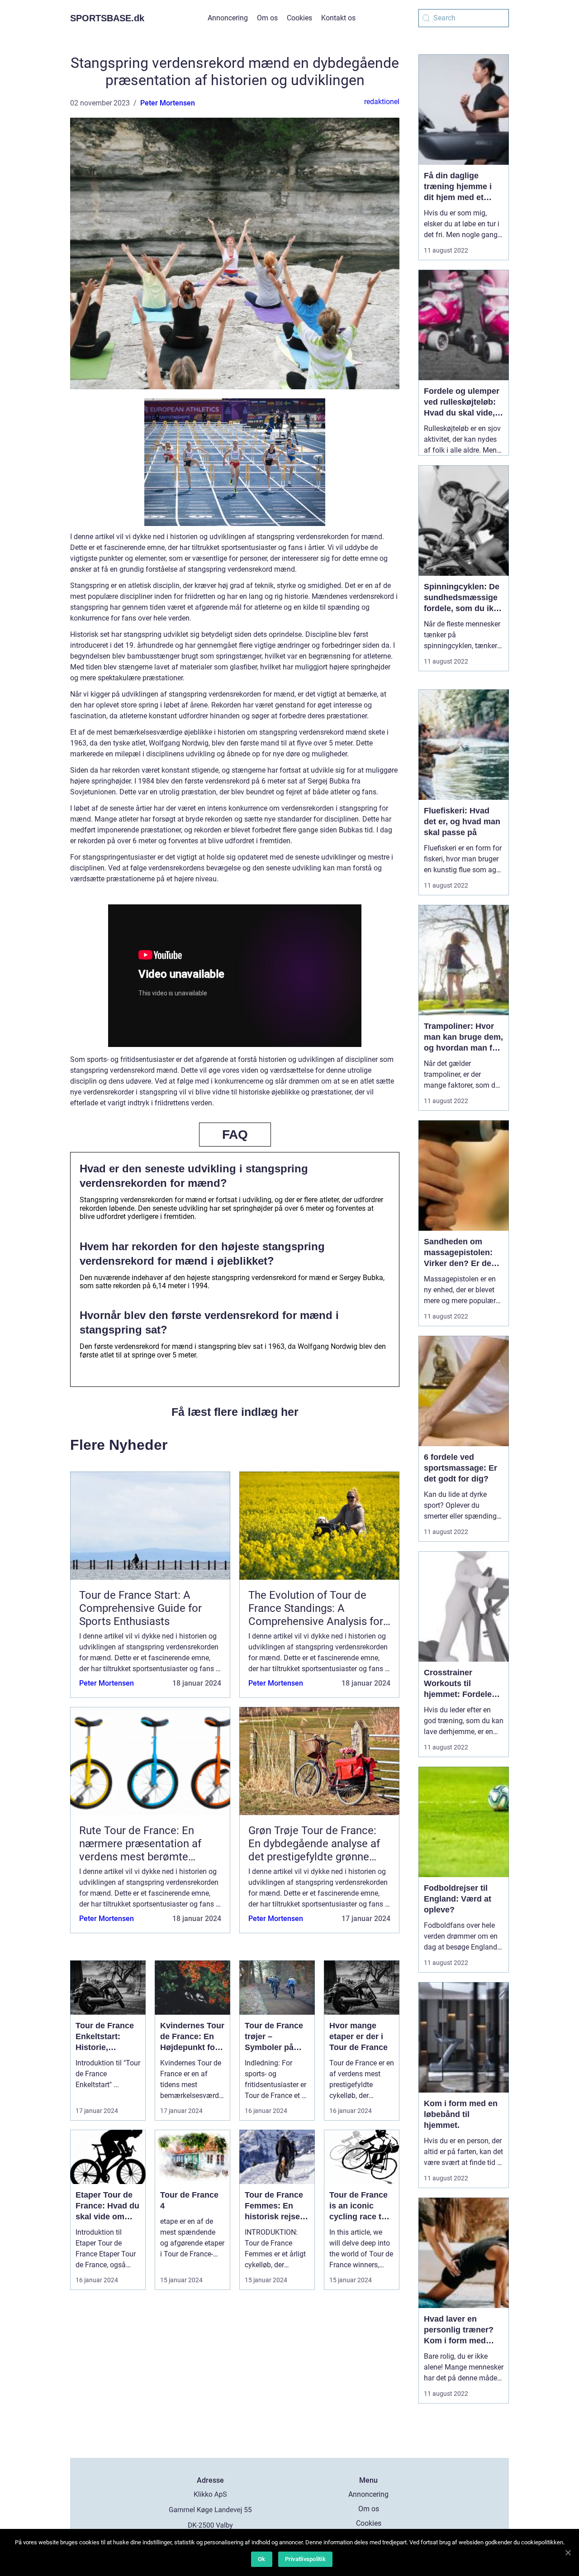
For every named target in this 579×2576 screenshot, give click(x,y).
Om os (267, 18)
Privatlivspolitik (305, 2559)
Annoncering (228, 18)
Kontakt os (338, 18)
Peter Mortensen (168, 103)
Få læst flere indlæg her (235, 1412)
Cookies (299, 18)
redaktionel (382, 102)
